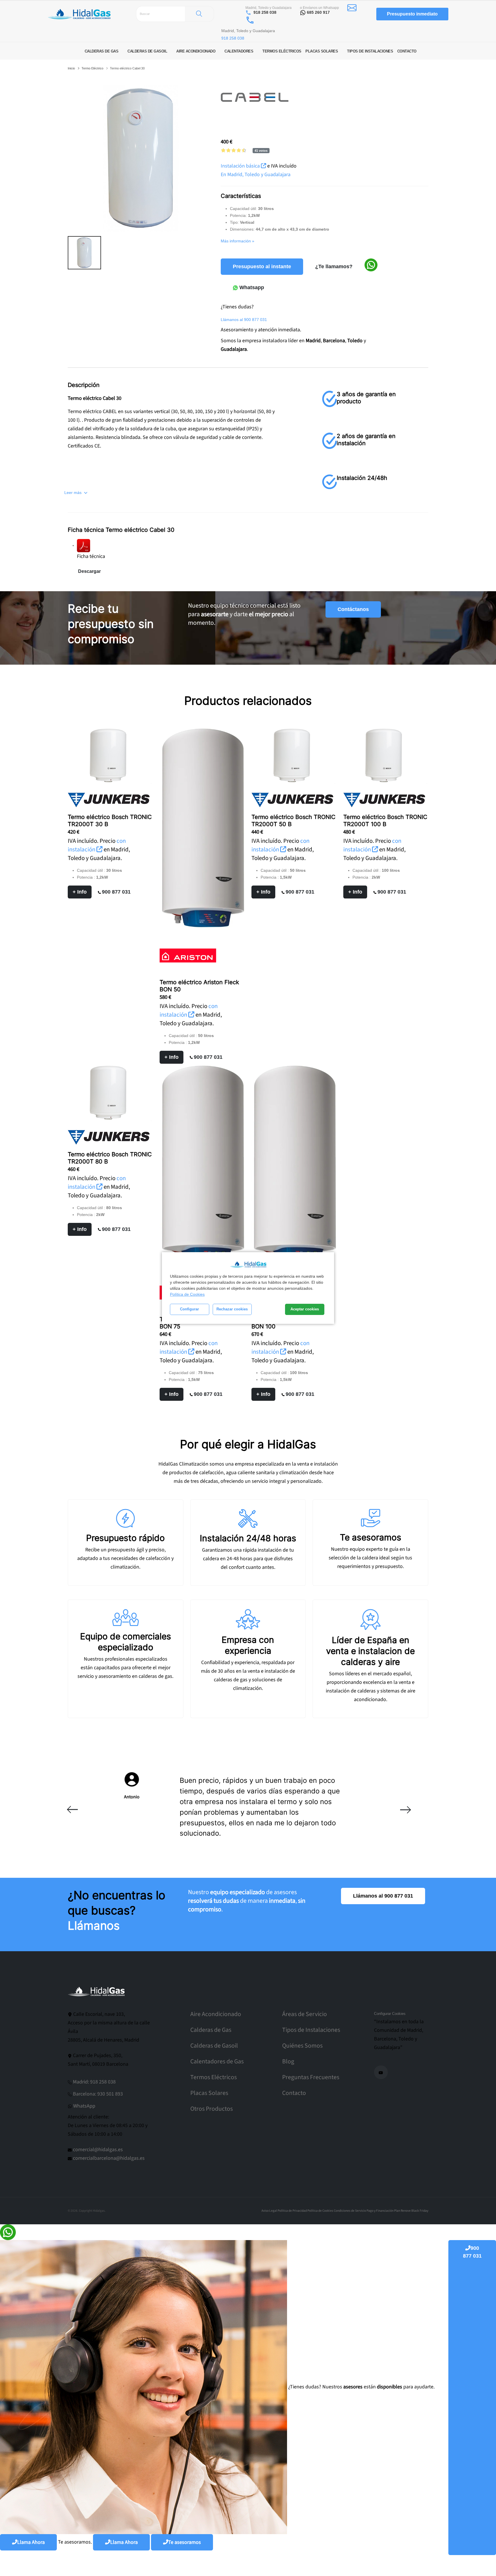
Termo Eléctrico (92, 68)
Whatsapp (251, 287)
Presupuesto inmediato (412, 14)
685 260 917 (318, 12)
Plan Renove (402, 2211)
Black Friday (420, 2211)
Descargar (89, 571)
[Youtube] (381, 2072)
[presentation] (72, 1810)
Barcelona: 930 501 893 (98, 2094)
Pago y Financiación (380, 2211)
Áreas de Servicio (305, 2014)
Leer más (73, 493)
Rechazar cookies (232, 1309)
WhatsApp (84, 2106)
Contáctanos (353, 609)
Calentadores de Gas (217, 2062)
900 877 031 (116, 892)
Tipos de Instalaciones (311, 2030)
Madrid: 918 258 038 (94, 2082)
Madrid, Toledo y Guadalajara (269, 8)
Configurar (189, 1309)
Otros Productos (212, 2109)
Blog (288, 2062)
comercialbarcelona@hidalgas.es (109, 2158)
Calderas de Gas (211, 2030)
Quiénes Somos (302, 2046)
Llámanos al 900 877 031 (383, 1896)
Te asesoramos (185, 2542)
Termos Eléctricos (214, 2077)
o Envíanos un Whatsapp (319, 8)
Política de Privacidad (292, 2211)
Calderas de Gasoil (214, 2046)
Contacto (294, 2093)
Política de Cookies (187, 1294)
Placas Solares (209, 2093)
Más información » (238, 241)
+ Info (80, 892)
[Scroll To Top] (486, 2570)
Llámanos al (244, 320)
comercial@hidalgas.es (98, 2150)
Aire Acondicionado (216, 2014)
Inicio (71, 68)
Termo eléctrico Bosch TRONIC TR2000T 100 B (385, 821)
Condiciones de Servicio (350, 2211)
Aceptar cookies (305, 1309)
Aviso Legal (269, 2211)
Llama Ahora (31, 2542)
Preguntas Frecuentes (311, 2077)
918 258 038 (265, 12)
